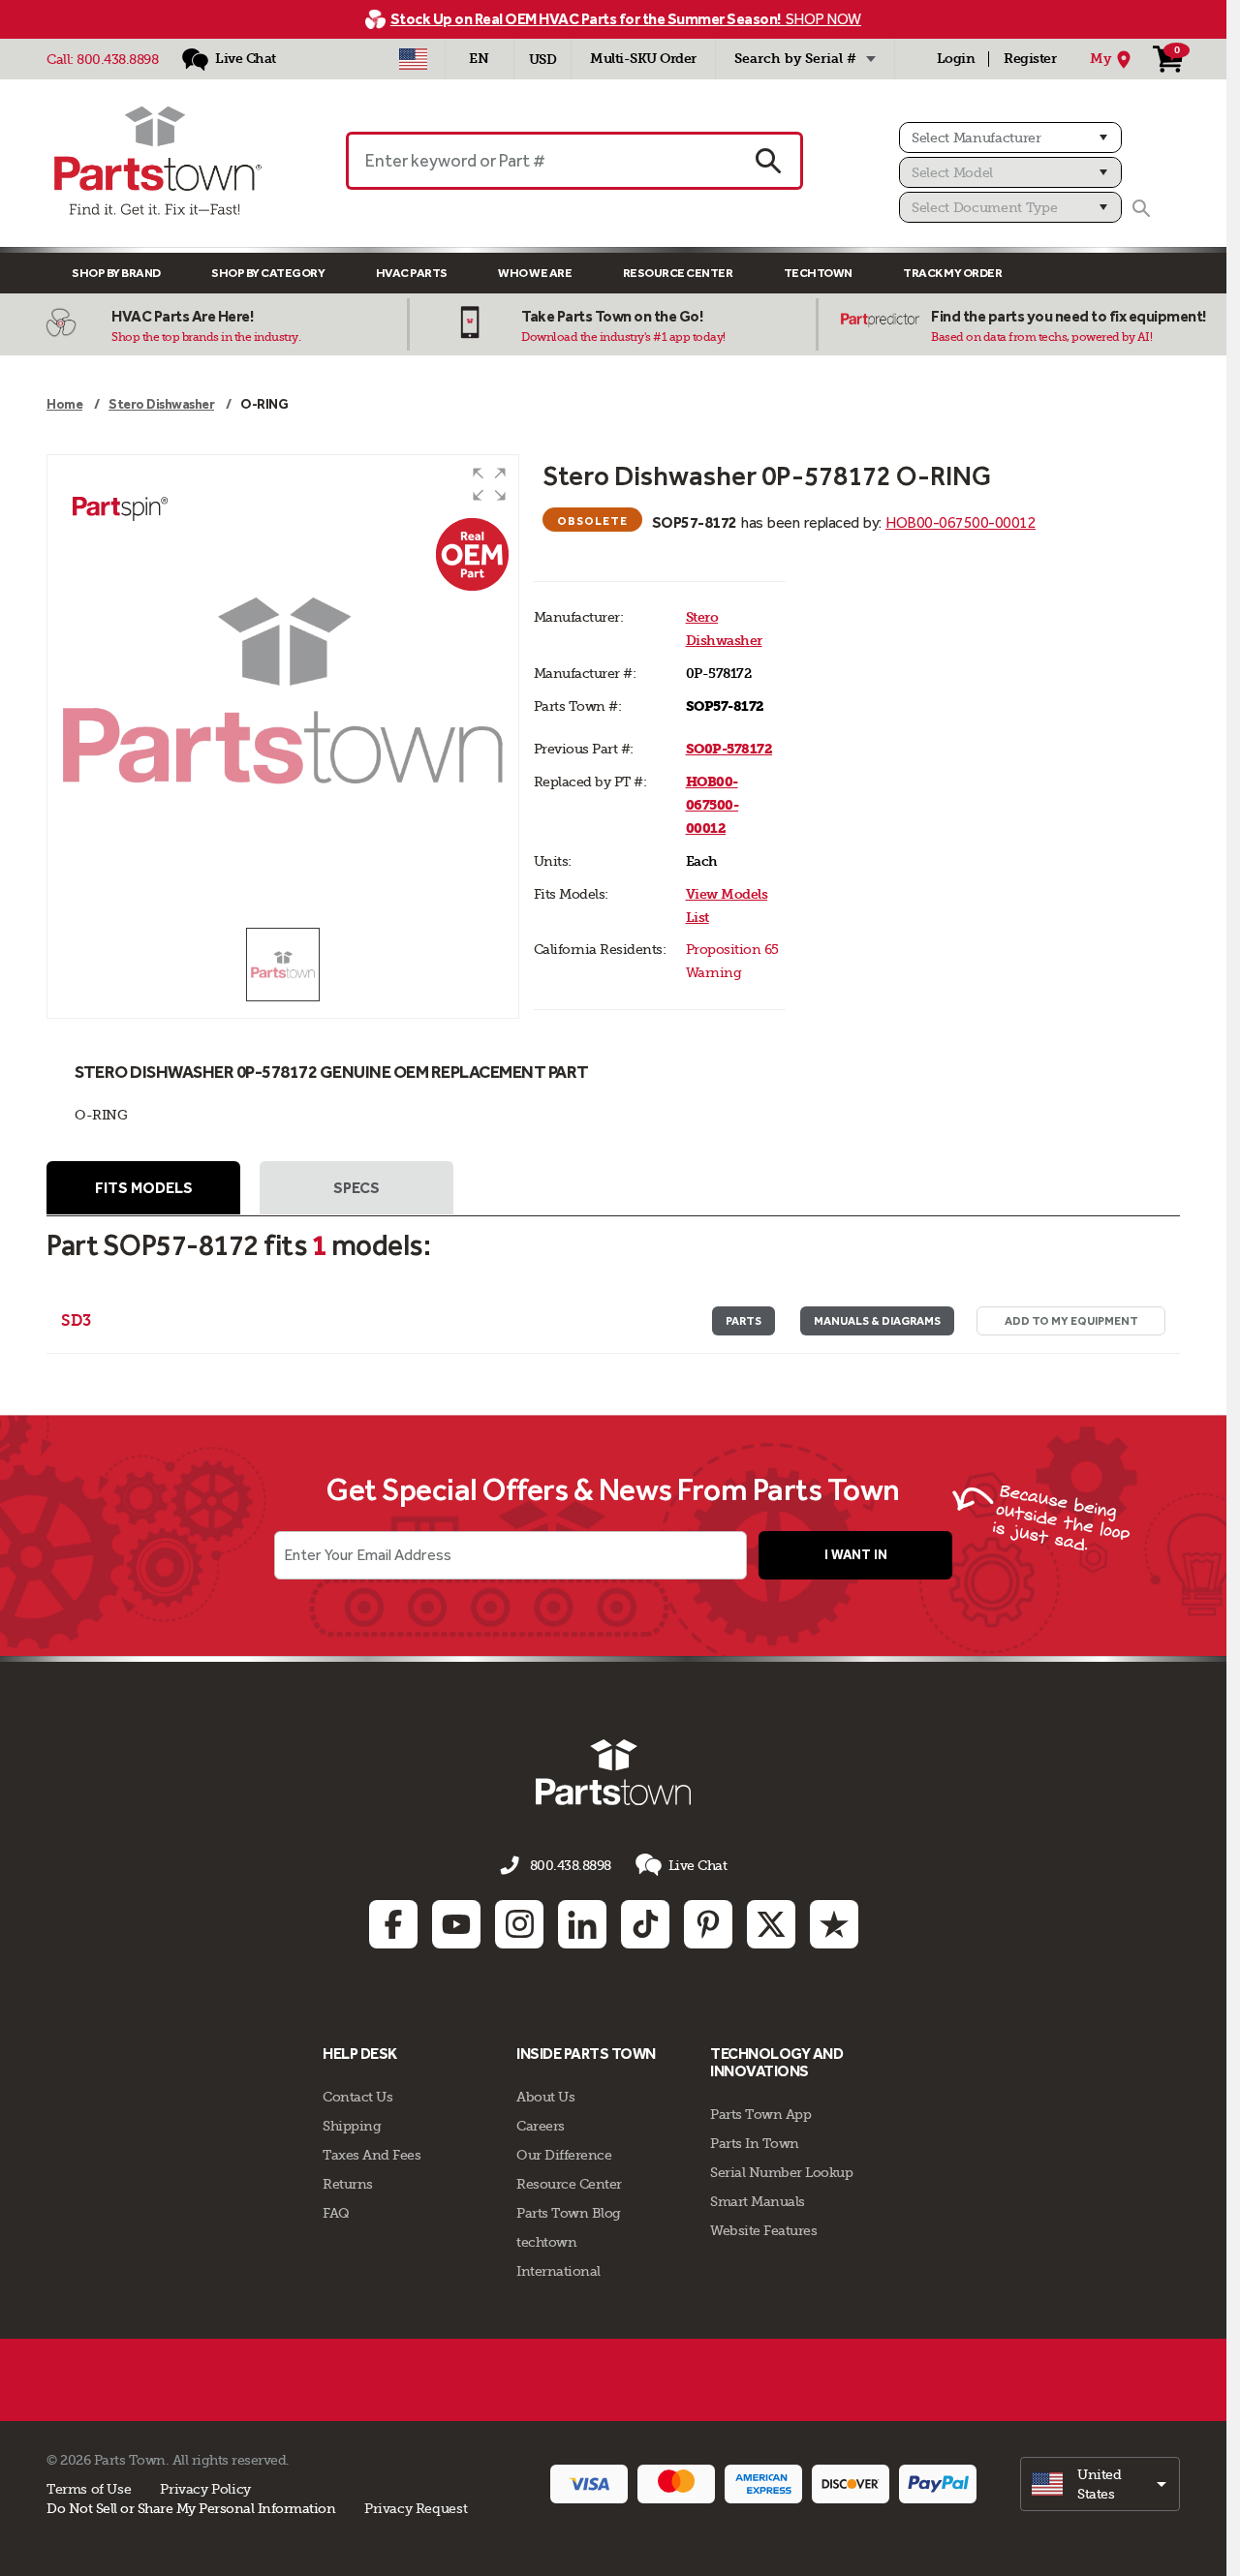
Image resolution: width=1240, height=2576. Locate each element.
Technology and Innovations (776, 2062)
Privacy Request (416, 2508)
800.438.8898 (117, 59)
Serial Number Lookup (781, 2172)
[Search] (1141, 208)
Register (1030, 59)
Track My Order (952, 273)
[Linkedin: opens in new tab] (582, 1924)
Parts (744, 1321)
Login (956, 59)
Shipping (352, 2126)
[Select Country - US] (413, 59)
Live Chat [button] (698, 1865)
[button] (489, 484)
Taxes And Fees (372, 2155)
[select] (1100, 2484)
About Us (545, 2097)
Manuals (877, 1321)
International (558, 2271)
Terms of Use (89, 2489)
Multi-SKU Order (643, 59)
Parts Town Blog (569, 2213)
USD (543, 60)
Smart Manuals (758, 2201)
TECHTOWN (818, 273)
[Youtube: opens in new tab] (456, 1924)
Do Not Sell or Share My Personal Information (191, 2508)
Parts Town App (760, 2114)
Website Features (763, 2230)
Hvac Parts (412, 273)
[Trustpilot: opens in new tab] (834, 1924)
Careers (541, 2126)
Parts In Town (755, 2143)
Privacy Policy (205, 2489)
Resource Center (678, 273)
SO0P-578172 (729, 749)
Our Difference (564, 2155)
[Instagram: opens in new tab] (519, 1924)
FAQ (336, 2213)
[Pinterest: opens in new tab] (708, 1924)
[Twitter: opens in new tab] (771, 1924)
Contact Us (357, 2097)
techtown (546, 2242)
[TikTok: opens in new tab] (645, 1924)
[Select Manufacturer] (1010, 138)
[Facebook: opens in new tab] (393, 1924)
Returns (348, 2184)
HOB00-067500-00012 (961, 522)
